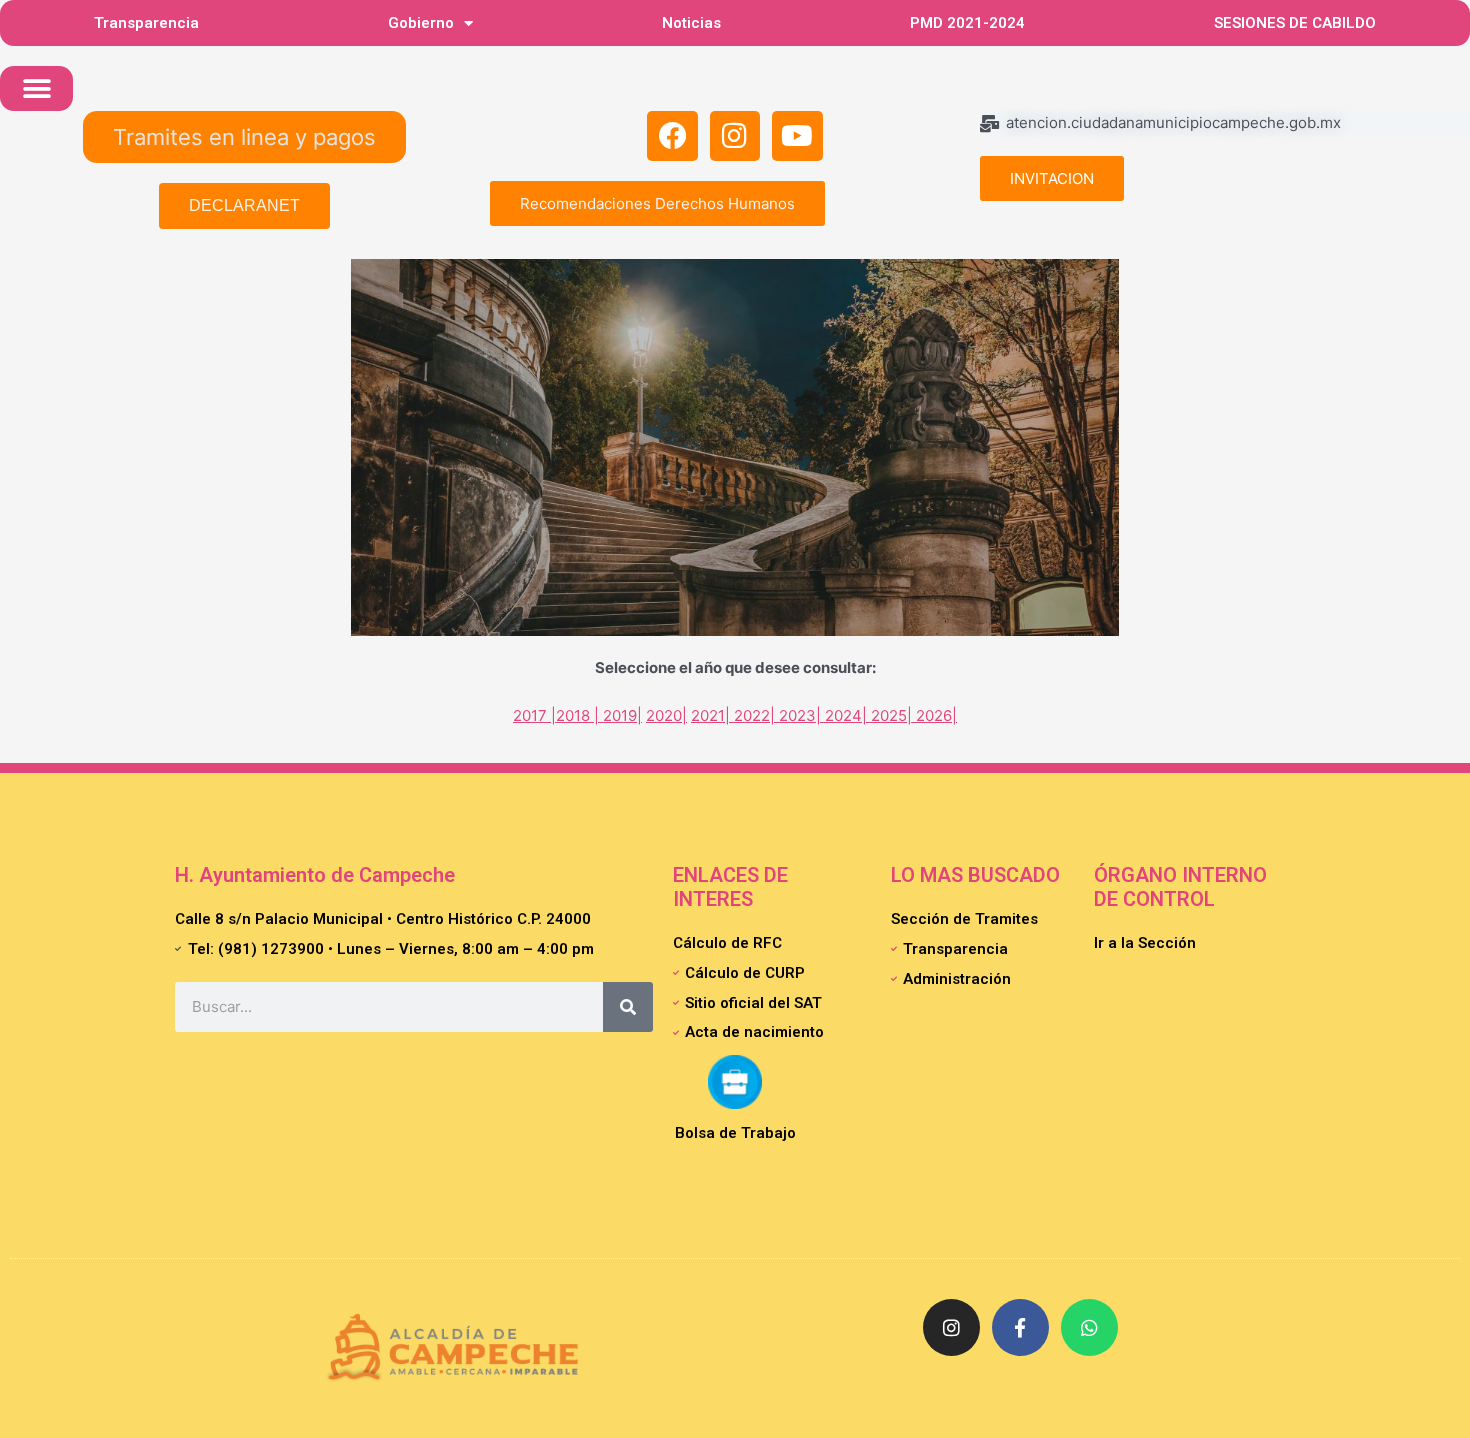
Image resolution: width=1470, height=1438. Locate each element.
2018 (573, 715)
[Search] (628, 1007)
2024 (843, 715)
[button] (36, 88)
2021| (712, 715)
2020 (664, 715)
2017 (530, 715)
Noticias (691, 23)
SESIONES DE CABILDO (1295, 23)
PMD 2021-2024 (967, 23)
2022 (752, 715)
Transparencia (146, 23)
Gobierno (421, 23)
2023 (797, 715)
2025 (889, 715)
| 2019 (613, 715)
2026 (934, 715)
